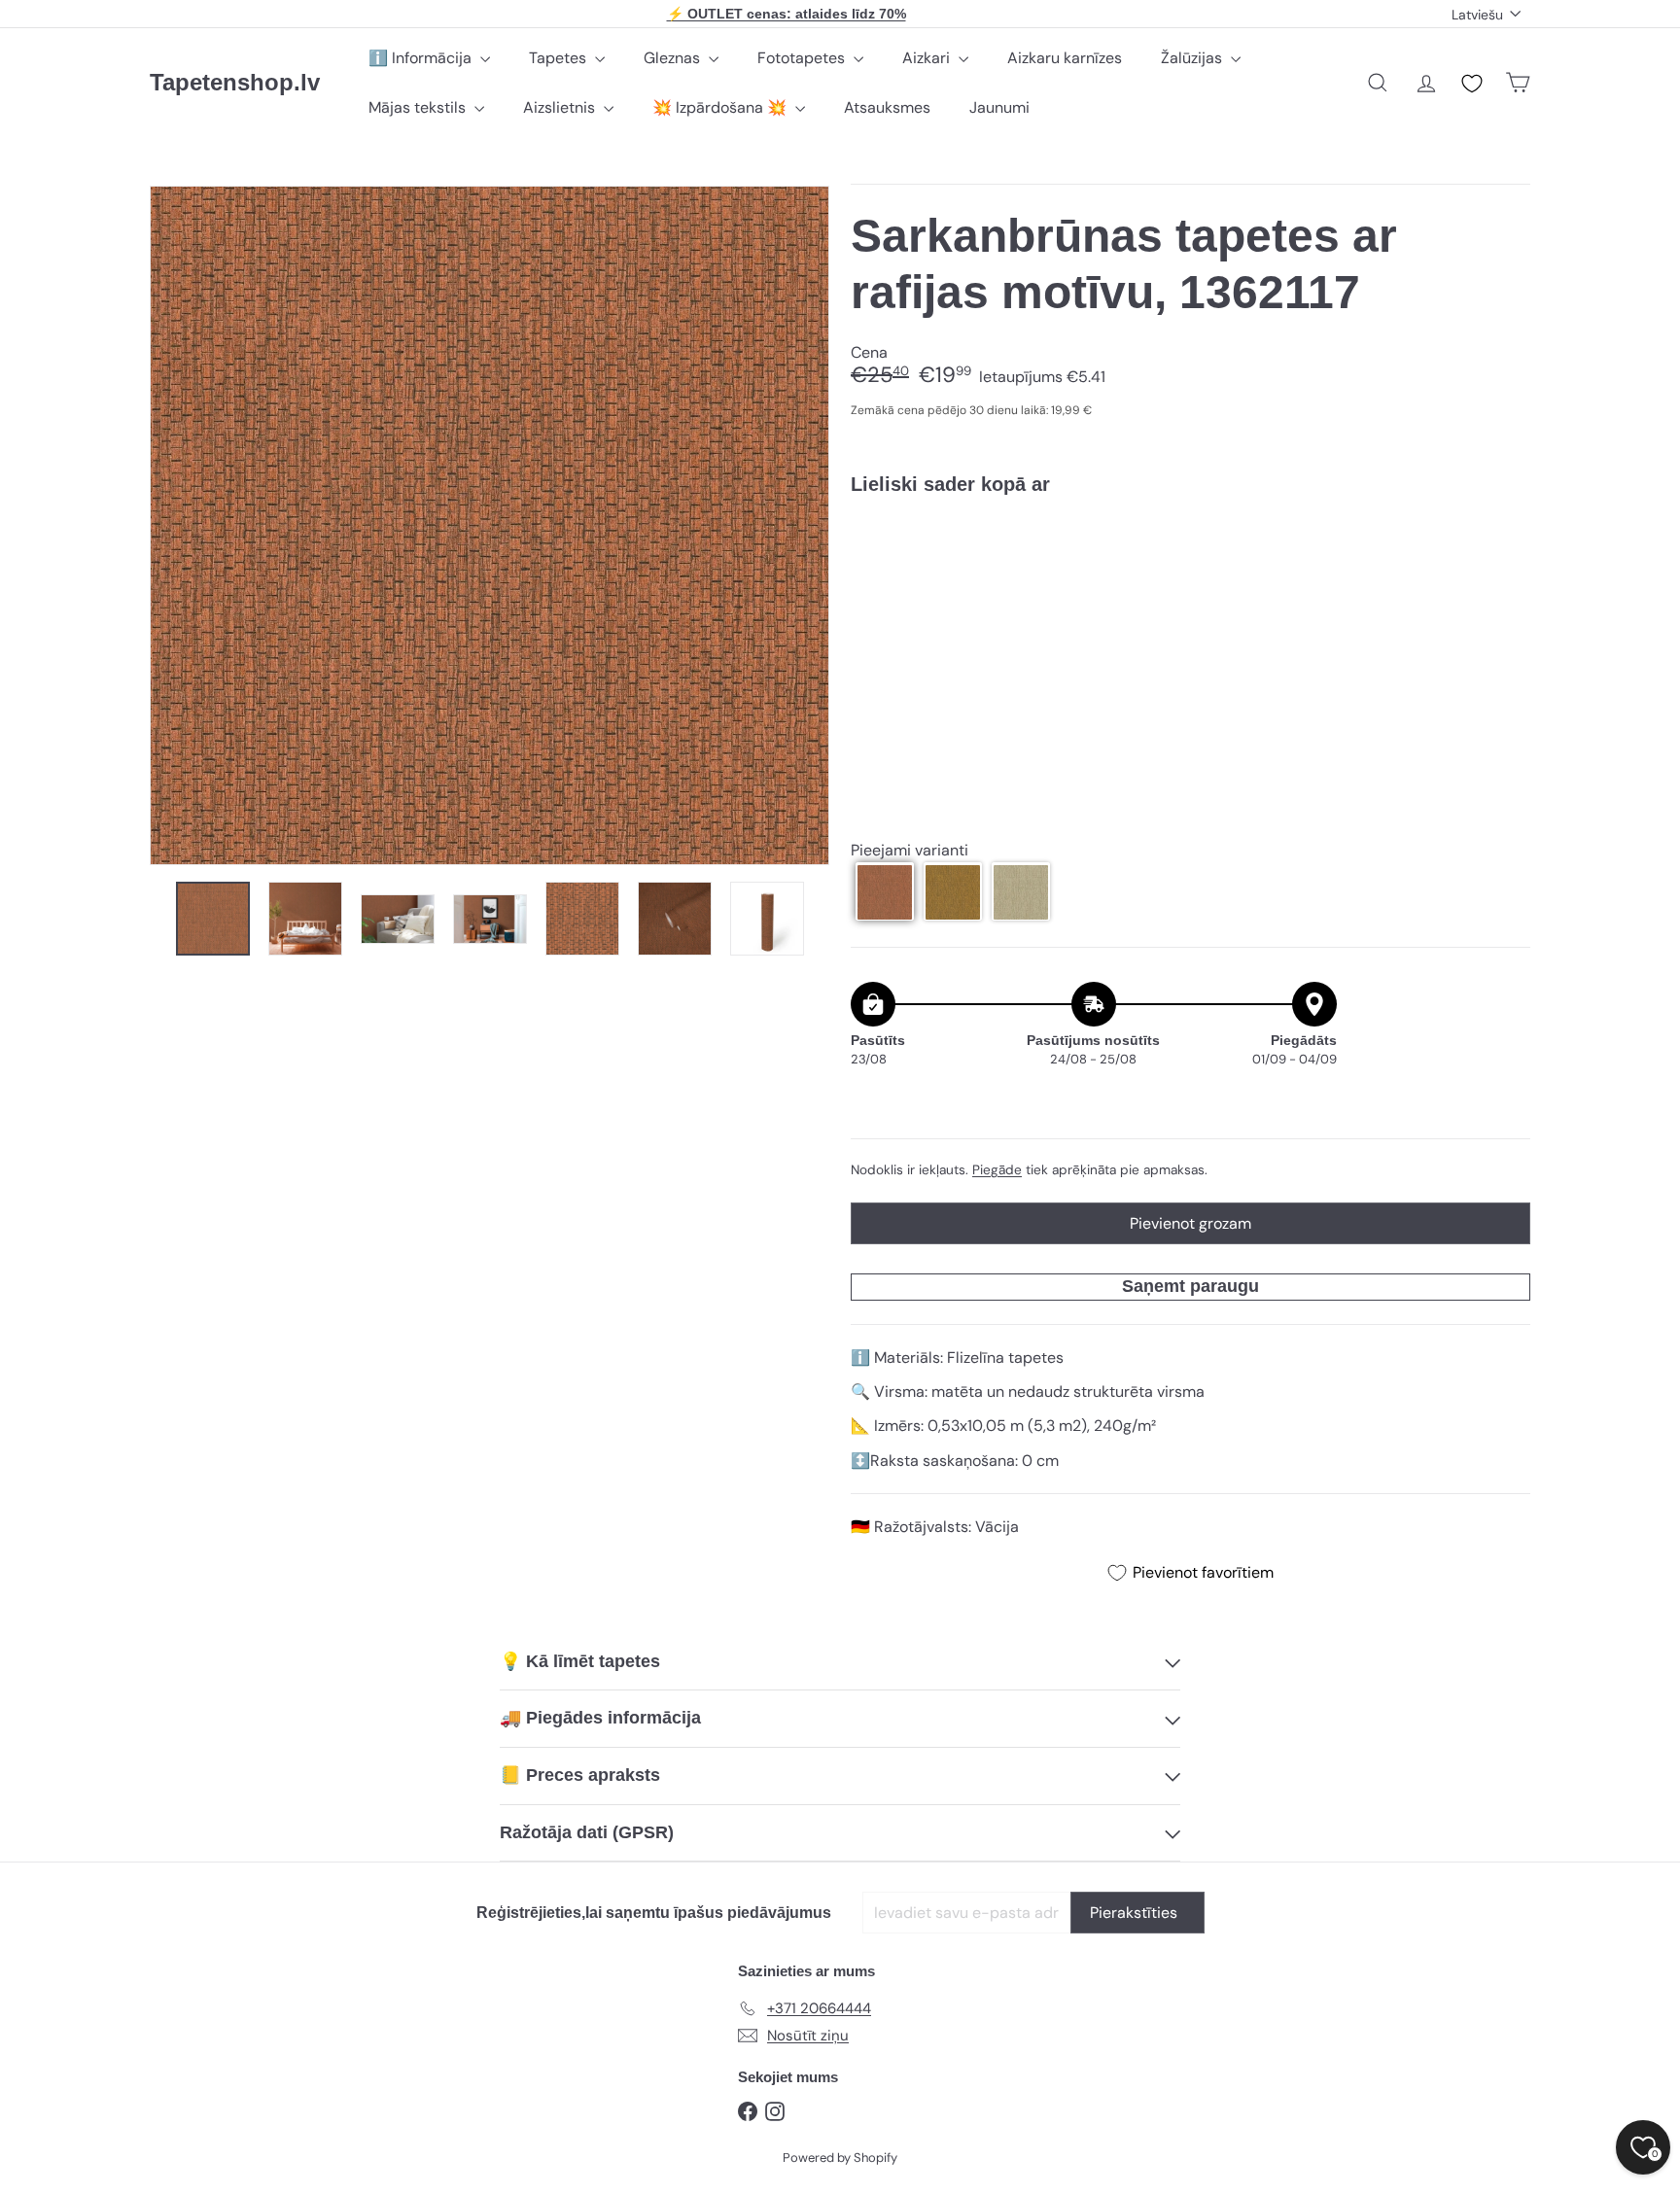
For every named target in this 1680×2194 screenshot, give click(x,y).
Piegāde (997, 1170)
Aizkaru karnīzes (1065, 58)
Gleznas (674, 58)
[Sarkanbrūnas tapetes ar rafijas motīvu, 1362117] (1190, 577)
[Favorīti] (1472, 84)
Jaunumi (999, 107)
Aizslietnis (561, 107)
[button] (885, 892)
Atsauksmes (887, 107)
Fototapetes (803, 58)
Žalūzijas (1193, 58)
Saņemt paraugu (1190, 1286)
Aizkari (928, 58)
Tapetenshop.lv (235, 82)
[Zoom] (490, 525)
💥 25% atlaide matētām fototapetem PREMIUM (787, 14)
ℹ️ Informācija (422, 58)
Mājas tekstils (419, 107)
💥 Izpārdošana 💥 (721, 107)
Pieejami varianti (910, 850)
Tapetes (560, 58)
